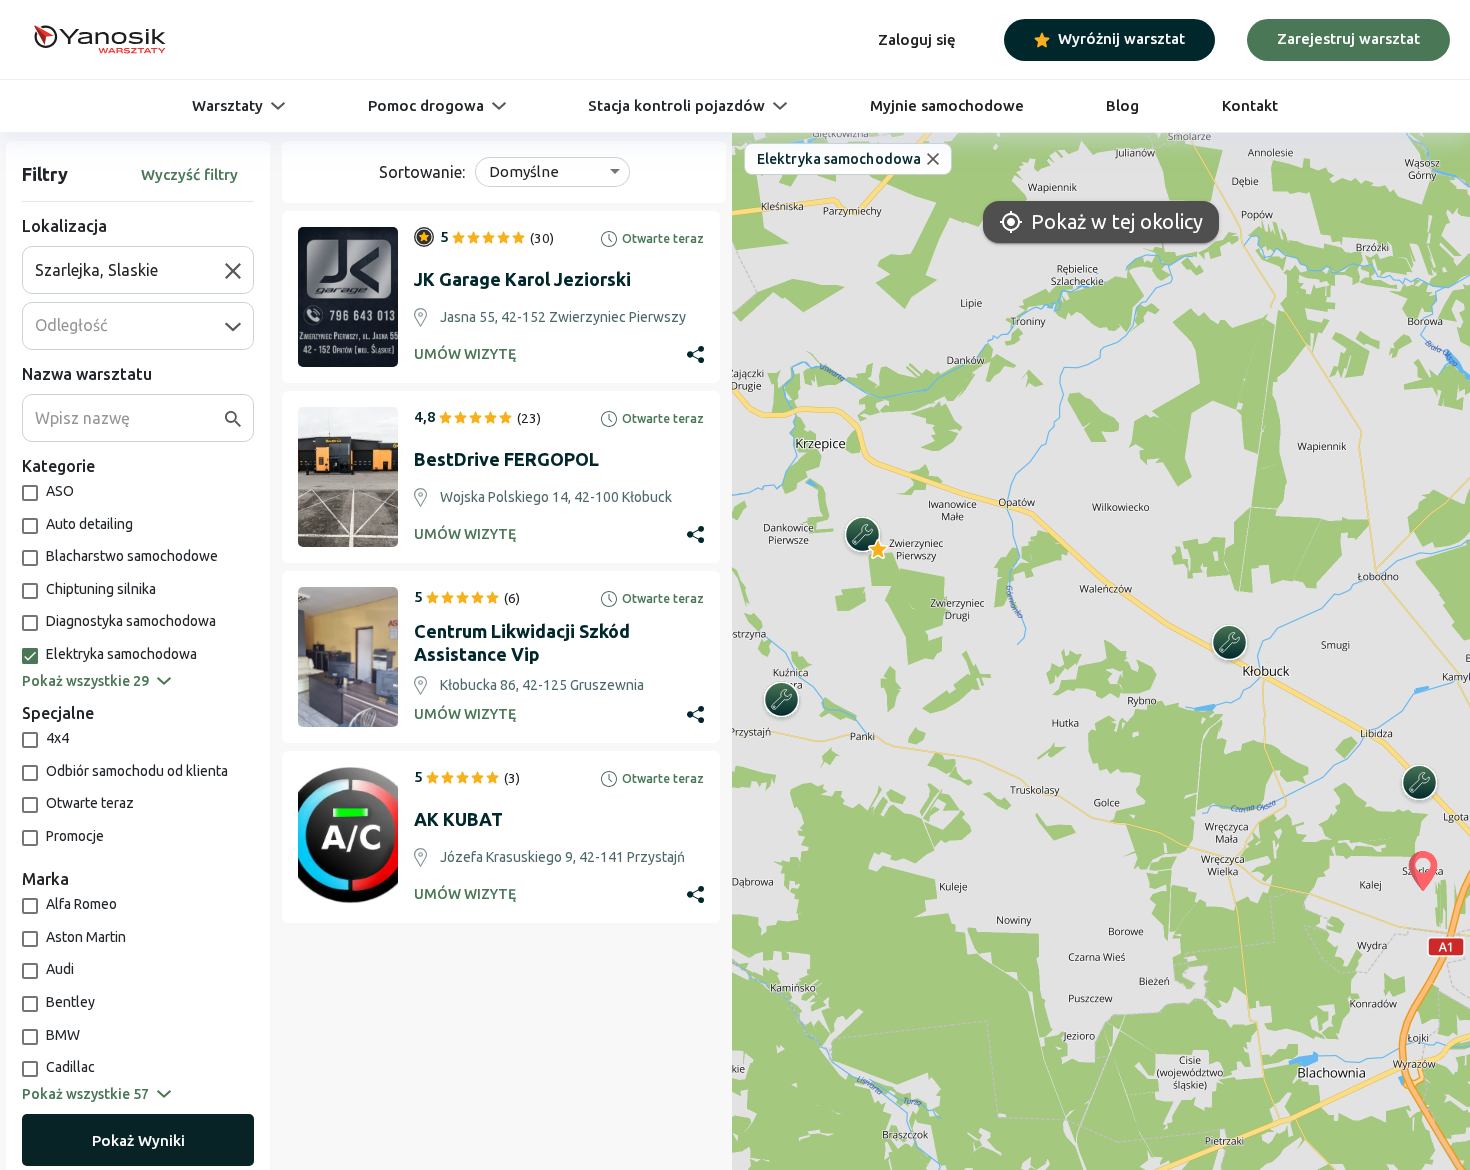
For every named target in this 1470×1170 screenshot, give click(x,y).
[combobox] (130, 270)
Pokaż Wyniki (138, 1140)
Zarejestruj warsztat (1348, 38)
